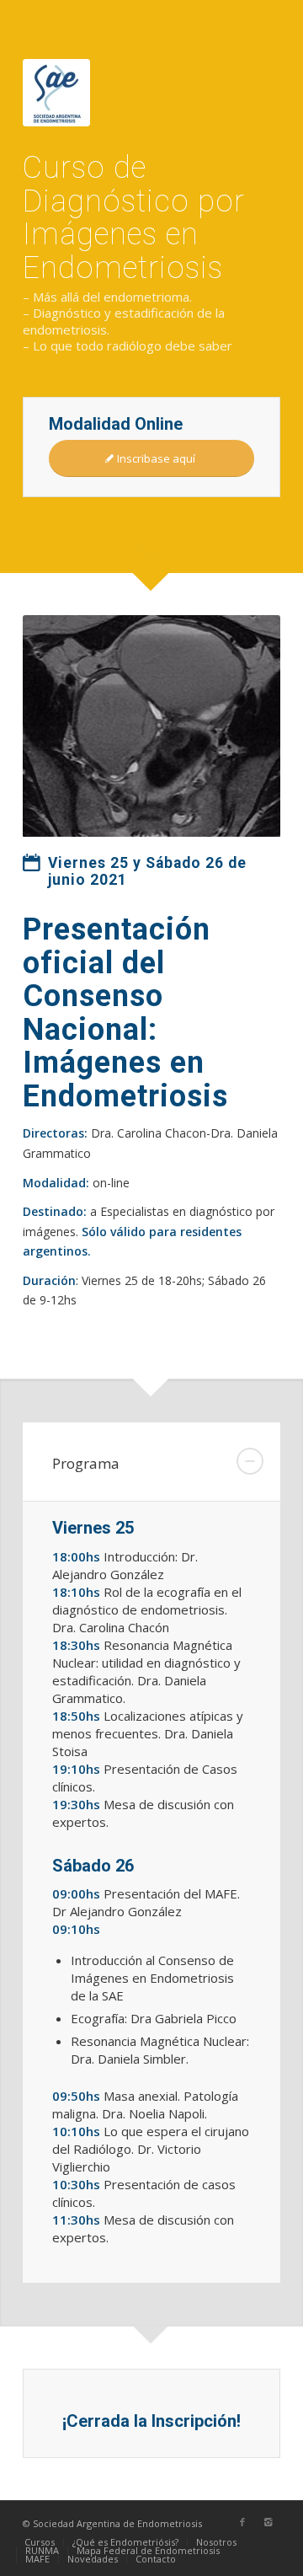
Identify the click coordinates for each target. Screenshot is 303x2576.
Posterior (242, 726)
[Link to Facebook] (242, 2522)
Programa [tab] (86, 1463)
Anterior (61, 726)
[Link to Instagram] (268, 2522)
